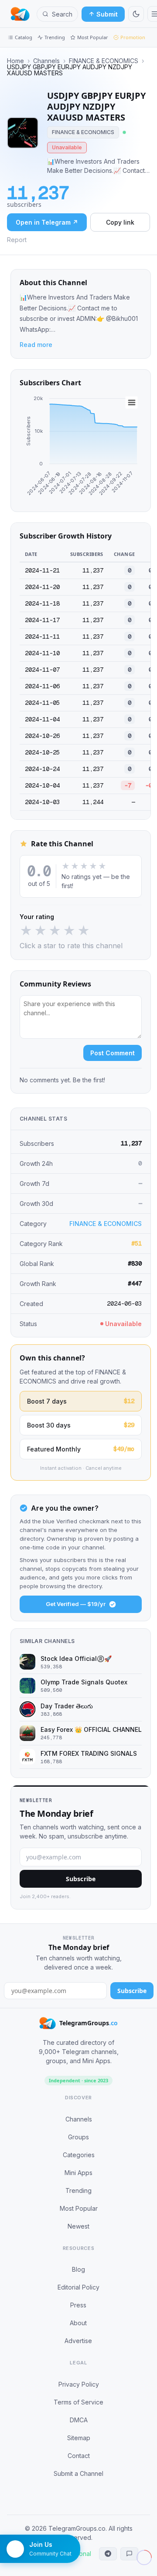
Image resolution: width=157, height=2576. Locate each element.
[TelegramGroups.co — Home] (20, 14)
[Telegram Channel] (108, 2554)
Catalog (24, 37)
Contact (79, 2456)
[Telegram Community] (129, 2554)
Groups (78, 2137)
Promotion (133, 37)
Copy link (120, 222)
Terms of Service (78, 2402)
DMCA (79, 2420)
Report (17, 240)
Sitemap (79, 2438)
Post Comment (113, 1053)
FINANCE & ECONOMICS (104, 61)
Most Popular (93, 37)
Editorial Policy (78, 2287)
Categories (79, 2155)
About (78, 2323)
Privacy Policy (79, 2384)
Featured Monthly (81, 1449)
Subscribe (81, 1879)
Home (15, 61)
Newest (78, 2226)
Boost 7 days (81, 1401)
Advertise (78, 2341)
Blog (78, 2269)
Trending (55, 37)
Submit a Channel (78, 2473)
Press (78, 2305)
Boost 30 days (81, 1425)
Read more (36, 345)
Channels (46, 61)
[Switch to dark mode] (136, 14)
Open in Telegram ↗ (47, 222)
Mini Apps (78, 2173)
